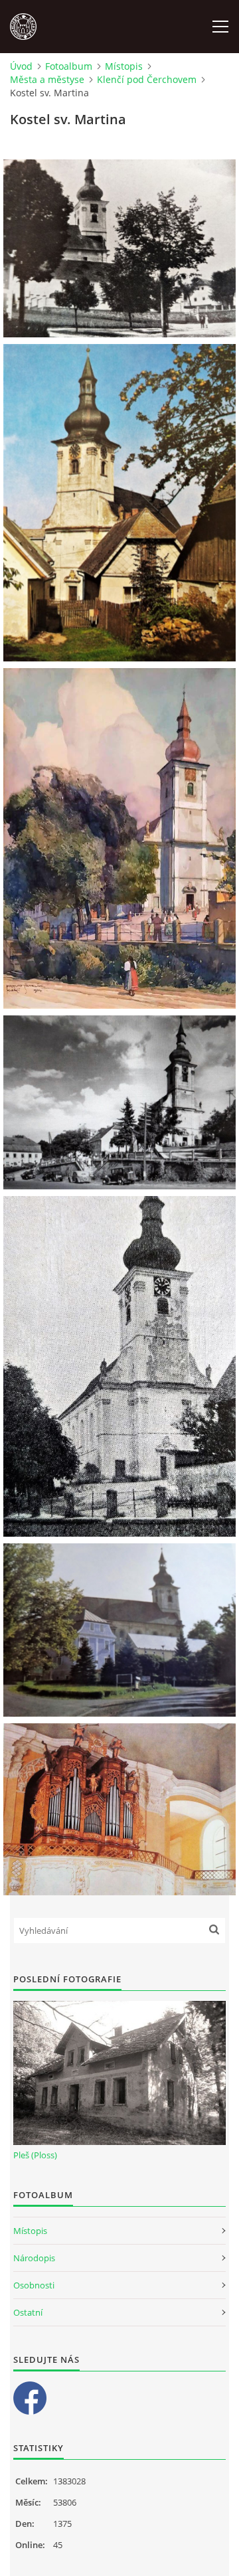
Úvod (21, 66)
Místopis (124, 66)
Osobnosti (34, 2285)
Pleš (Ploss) (35, 2155)
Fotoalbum (69, 66)
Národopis (34, 2258)
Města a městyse (47, 79)
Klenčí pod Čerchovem (147, 79)
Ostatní (28, 2312)
